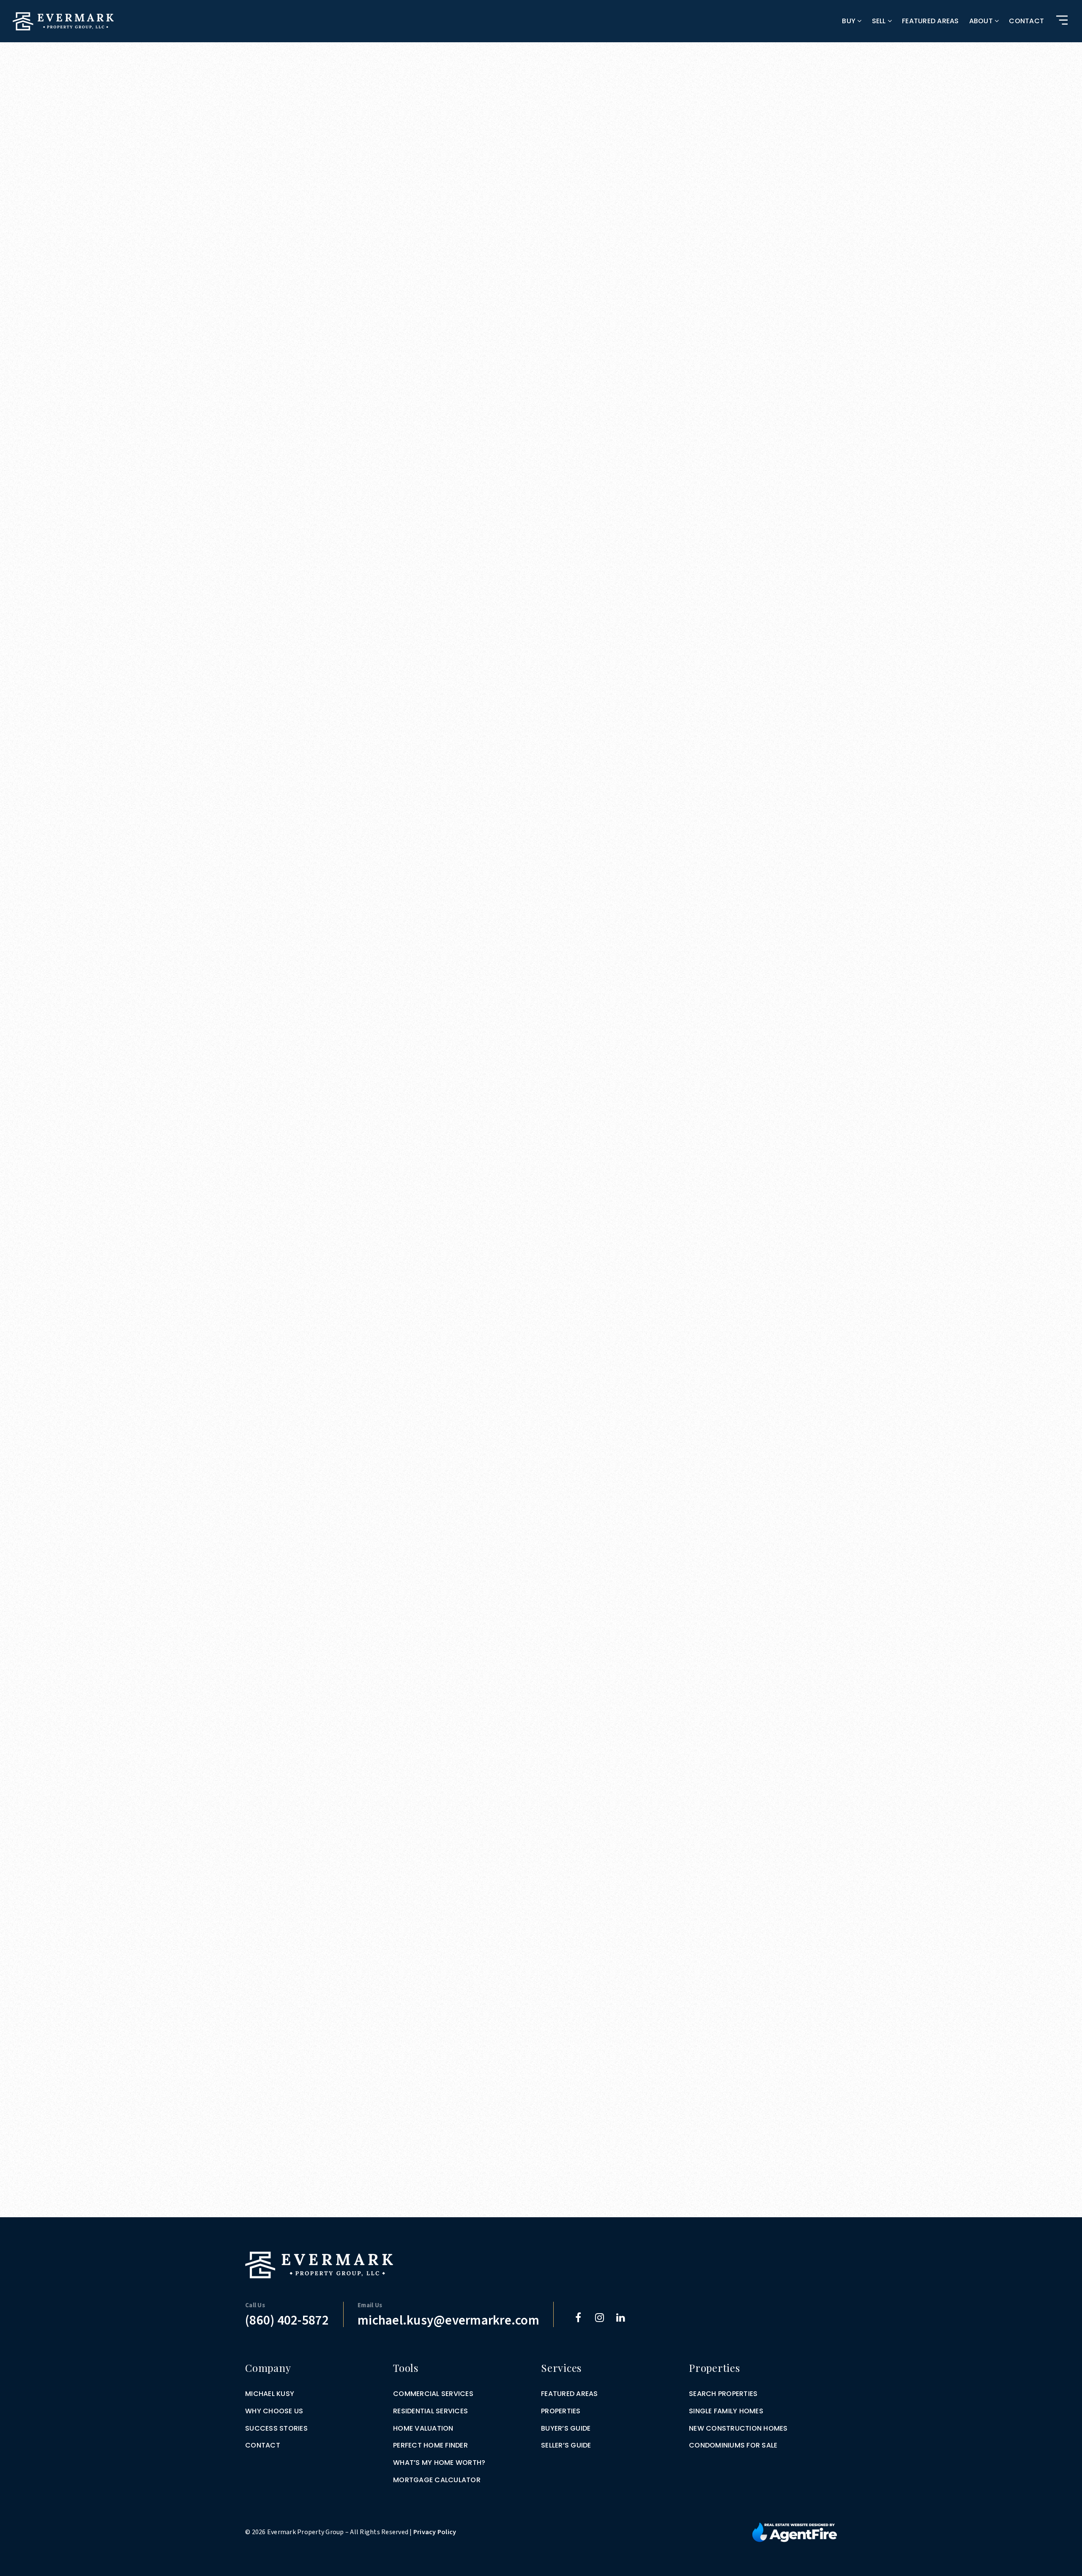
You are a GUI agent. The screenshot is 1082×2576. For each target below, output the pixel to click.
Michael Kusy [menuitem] (270, 2394)
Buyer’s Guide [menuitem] (566, 2428)
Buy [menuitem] (850, 21)
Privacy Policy (435, 2532)
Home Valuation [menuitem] (423, 2428)
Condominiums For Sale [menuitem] (733, 2445)
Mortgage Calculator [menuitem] (437, 2480)
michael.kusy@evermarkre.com (448, 2321)
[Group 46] (795, 2532)
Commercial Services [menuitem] (433, 2394)
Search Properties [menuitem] (723, 2394)
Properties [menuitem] (561, 2411)
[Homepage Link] (63, 21)
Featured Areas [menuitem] (930, 21)
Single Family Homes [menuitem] (726, 2411)
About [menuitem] (982, 21)
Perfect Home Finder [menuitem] (430, 2445)
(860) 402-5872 (287, 2321)
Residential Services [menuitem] (430, 2411)
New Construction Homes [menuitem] (738, 2428)
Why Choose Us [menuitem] (274, 2411)
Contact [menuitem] (1026, 21)
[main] (541, 1109)
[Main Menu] (1062, 20)
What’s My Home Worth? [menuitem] (439, 2463)
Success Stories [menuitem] (276, 2428)
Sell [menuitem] (880, 21)
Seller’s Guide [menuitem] (566, 2445)
